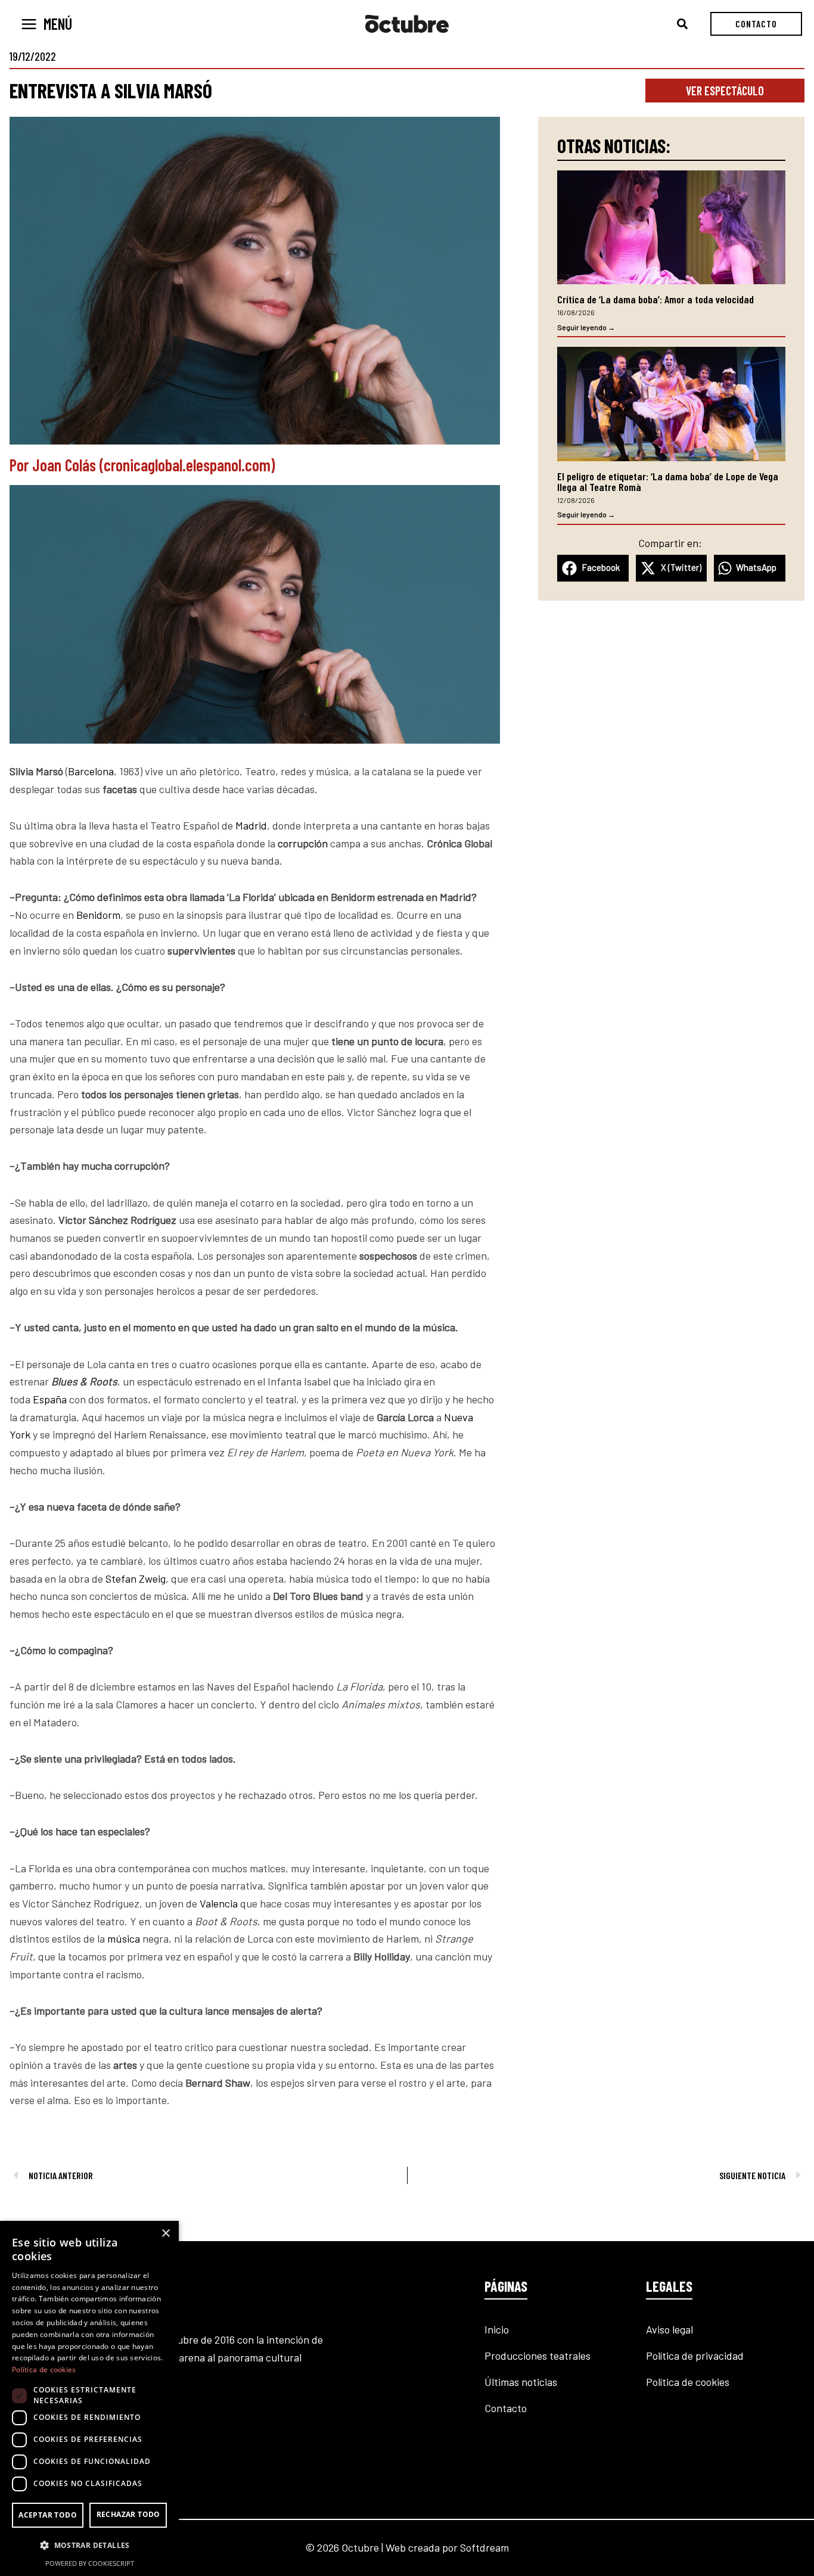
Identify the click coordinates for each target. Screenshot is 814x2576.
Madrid (251, 825)
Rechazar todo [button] (128, 2514)
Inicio (497, 2329)
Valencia (219, 1903)
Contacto (506, 2408)
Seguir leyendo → (586, 327)
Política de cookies (688, 2382)
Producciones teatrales (538, 2356)
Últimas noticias (521, 2382)
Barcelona (91, 771)
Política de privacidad (695, 2356)
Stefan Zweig (136, 1578)
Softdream (484, 2547)
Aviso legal (669, 2329)
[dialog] (89, 2398)
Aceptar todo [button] (48, 2515)
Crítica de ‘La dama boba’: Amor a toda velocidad (655, 299)
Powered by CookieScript (90, 2563)
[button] (683, 24)
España (50, 1399)
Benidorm (98, 915)
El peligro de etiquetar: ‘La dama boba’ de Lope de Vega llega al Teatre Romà (668, 481)
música (124, 1938)
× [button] (165, 2234)
